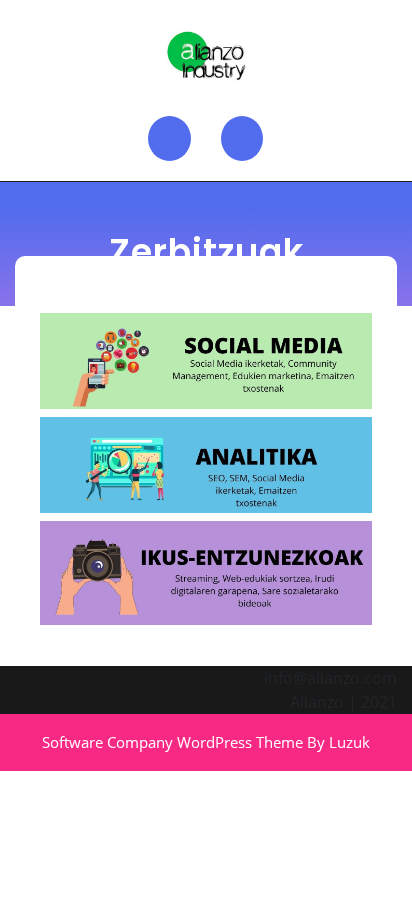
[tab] (169, 138)
